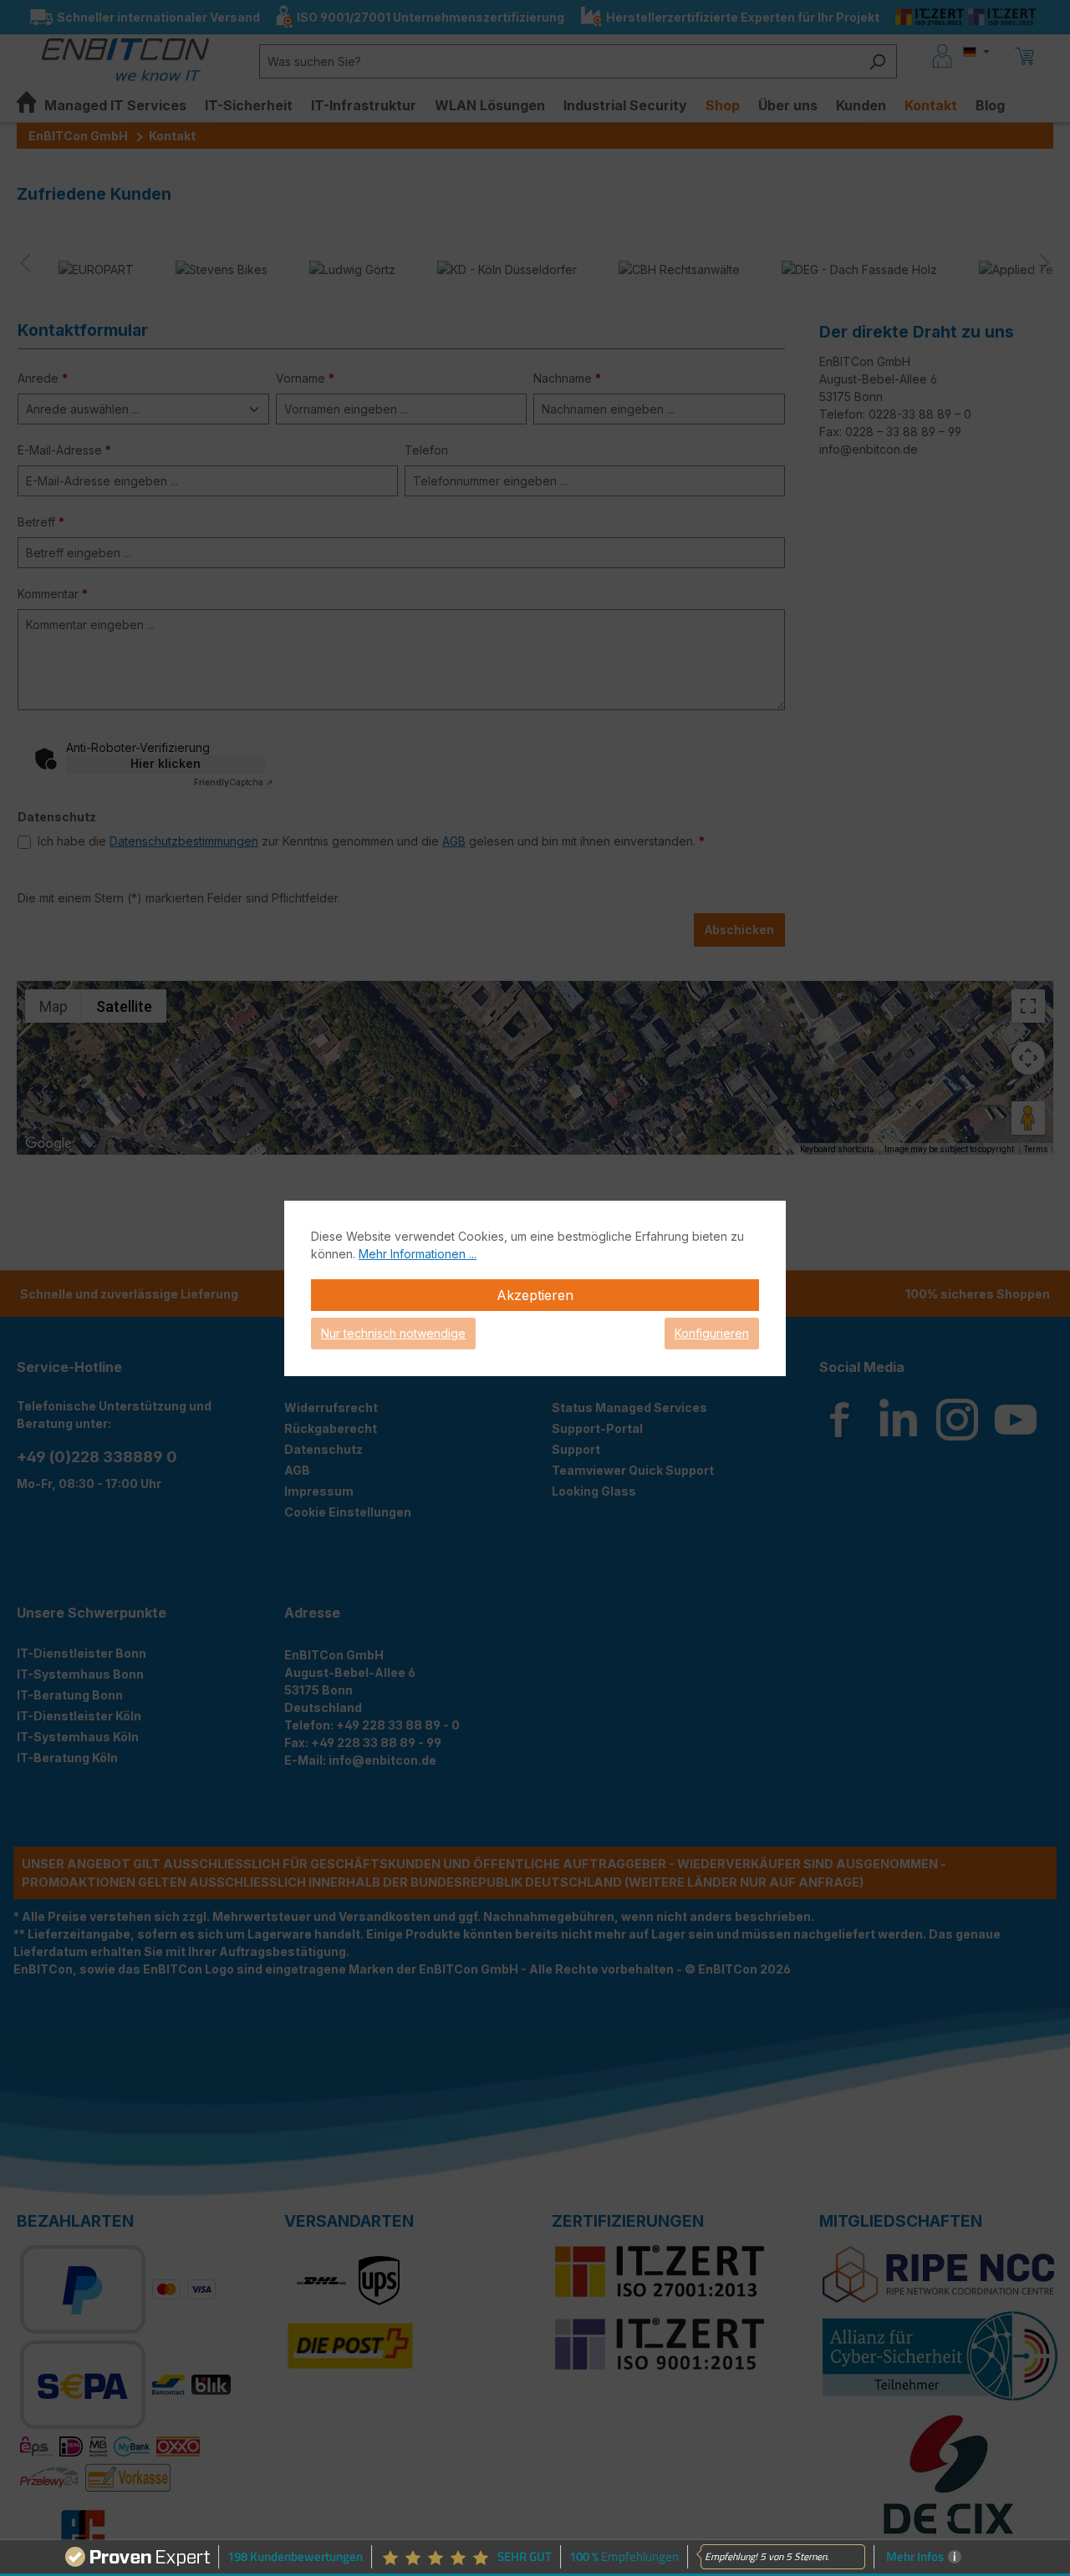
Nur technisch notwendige (393, 1333)
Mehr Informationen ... (418, 1254)
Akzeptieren (535, 1295)
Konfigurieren (712, 1333)
